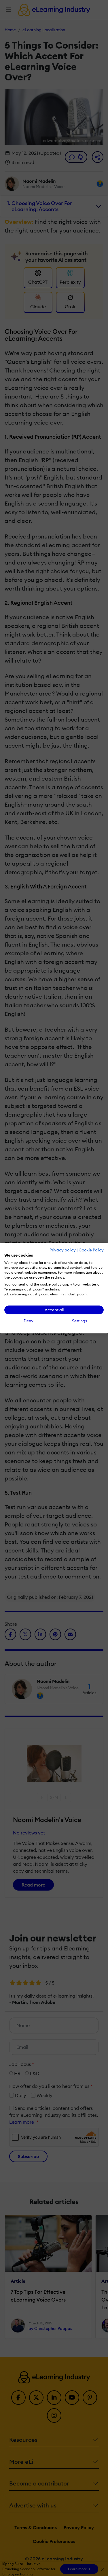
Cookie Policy (91, 1250)
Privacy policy (63, 1250)
